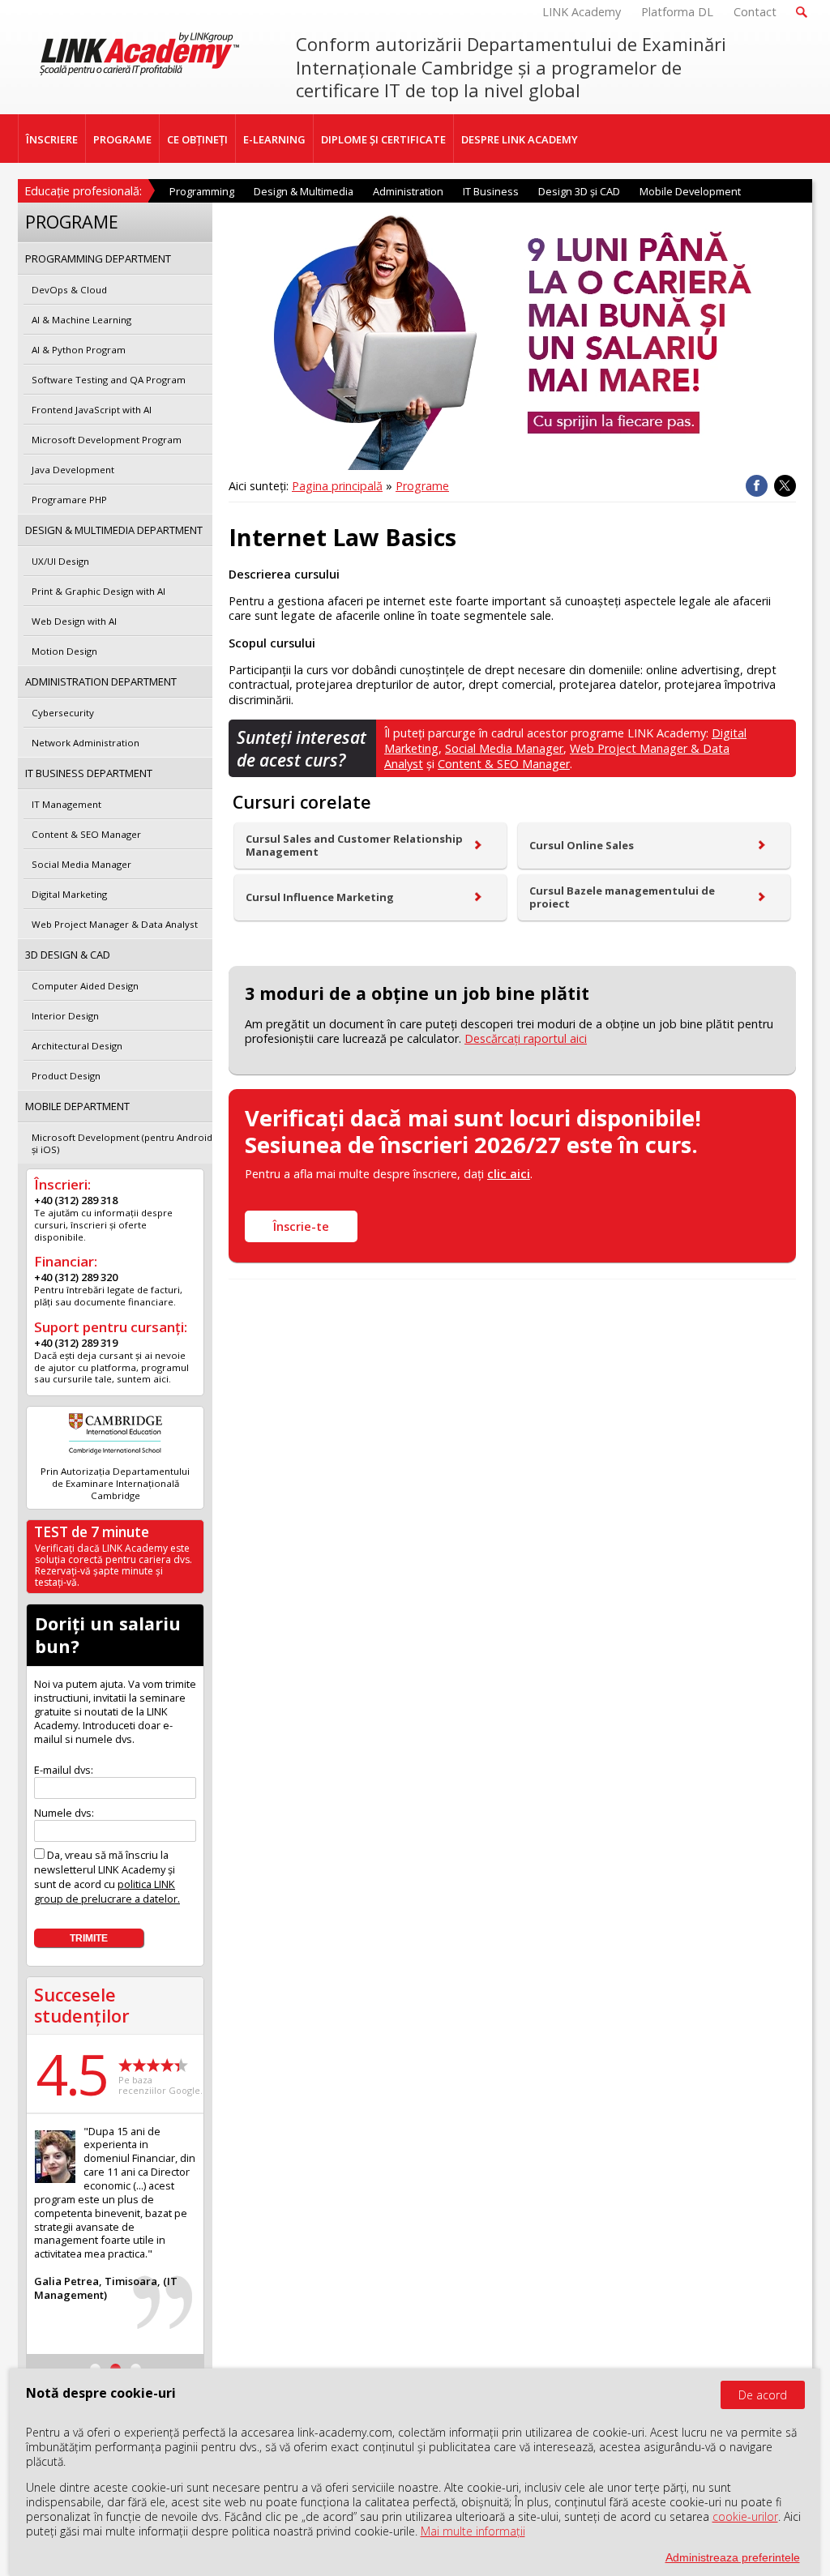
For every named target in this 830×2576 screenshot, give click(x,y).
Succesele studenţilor (82, 2005)
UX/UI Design (60, 561)
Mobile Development (690, 191)
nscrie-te (301, 1226)
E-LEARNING (274, 139)
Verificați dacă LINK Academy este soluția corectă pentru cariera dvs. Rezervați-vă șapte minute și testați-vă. (113, 1565)
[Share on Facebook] (757, 486)
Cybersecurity (63, 713)
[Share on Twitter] (785, 486)
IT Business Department (89, 773)
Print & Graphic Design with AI (98, 591)
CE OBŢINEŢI (197, 139)
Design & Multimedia (304, 191)
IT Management (66, 804)
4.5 (71, 2074)
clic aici (509, 1174)
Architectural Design (77, 1046)
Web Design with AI (74, 621)
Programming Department (98, 258)
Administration (408, 191)
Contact (755, 12)
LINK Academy (582, 12)
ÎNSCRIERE (52, 139)
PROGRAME (122, 139)
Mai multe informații (473, 2531)
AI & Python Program (79, 350)
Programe (422, 486)
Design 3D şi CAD (579, 191)
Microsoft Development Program (107, 440)
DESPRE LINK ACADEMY (520, 139)
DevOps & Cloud (69, 290)
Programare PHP (69, 500)
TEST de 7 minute (92, 1532)
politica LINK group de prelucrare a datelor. (107, 1891)
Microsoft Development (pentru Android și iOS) (122, 1143)
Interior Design (65, 1016)
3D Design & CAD (68, 955)
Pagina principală (337, 486)
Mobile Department (77, 1106)
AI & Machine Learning (81, 320)
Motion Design (64, 651)
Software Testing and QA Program (109, 380)
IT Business (491, 191)
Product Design (66, 1076)
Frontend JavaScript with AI (92, 410)
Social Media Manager (504, 748)
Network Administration (86, 743)
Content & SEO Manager (504, 764)
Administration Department (101, 681)
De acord (763, 2395)
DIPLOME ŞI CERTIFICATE (383, 139)
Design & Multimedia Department (114, 530)
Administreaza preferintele (733, 2557)
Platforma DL (677, 12)
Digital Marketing (69, 894)
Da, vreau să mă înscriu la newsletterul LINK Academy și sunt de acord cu (107, 1877)
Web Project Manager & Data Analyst (115, 924)
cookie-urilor (745, 2516)
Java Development (73, 470)
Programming (202, 191)
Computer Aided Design (85, 986)
